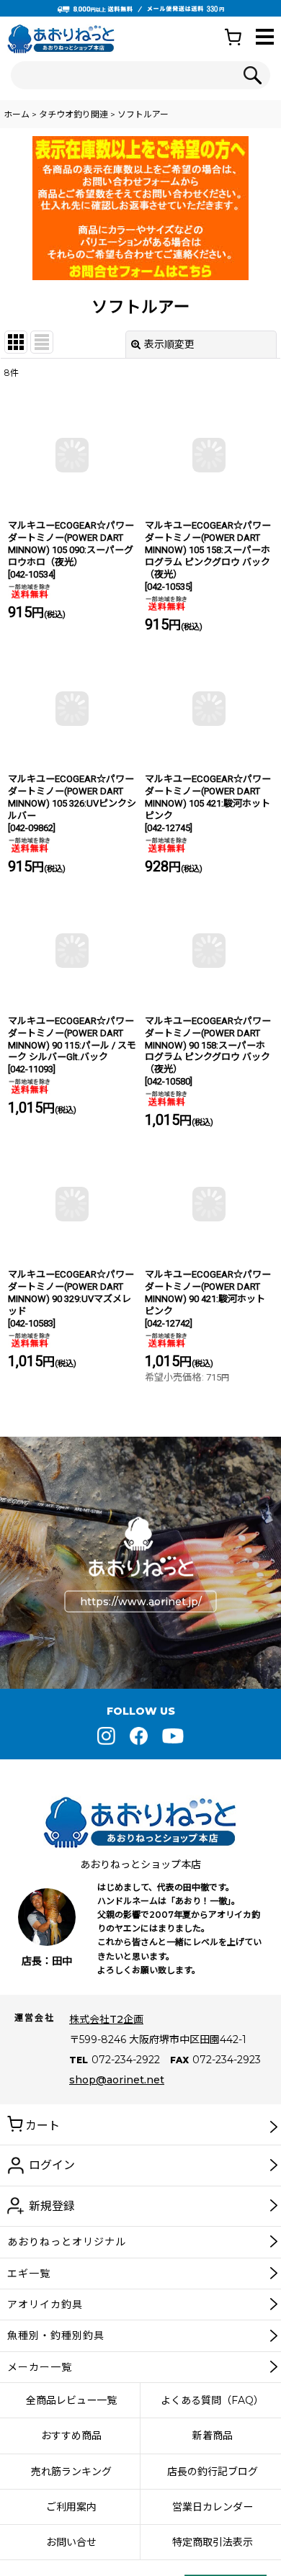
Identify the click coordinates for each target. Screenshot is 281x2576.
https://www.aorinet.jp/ (141, 1602)
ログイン (52, 2165)
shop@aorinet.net (117, 2080)
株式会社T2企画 (106, 2019)
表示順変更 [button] (169, 344)
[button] (265, 38)
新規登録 (52, 2206)
